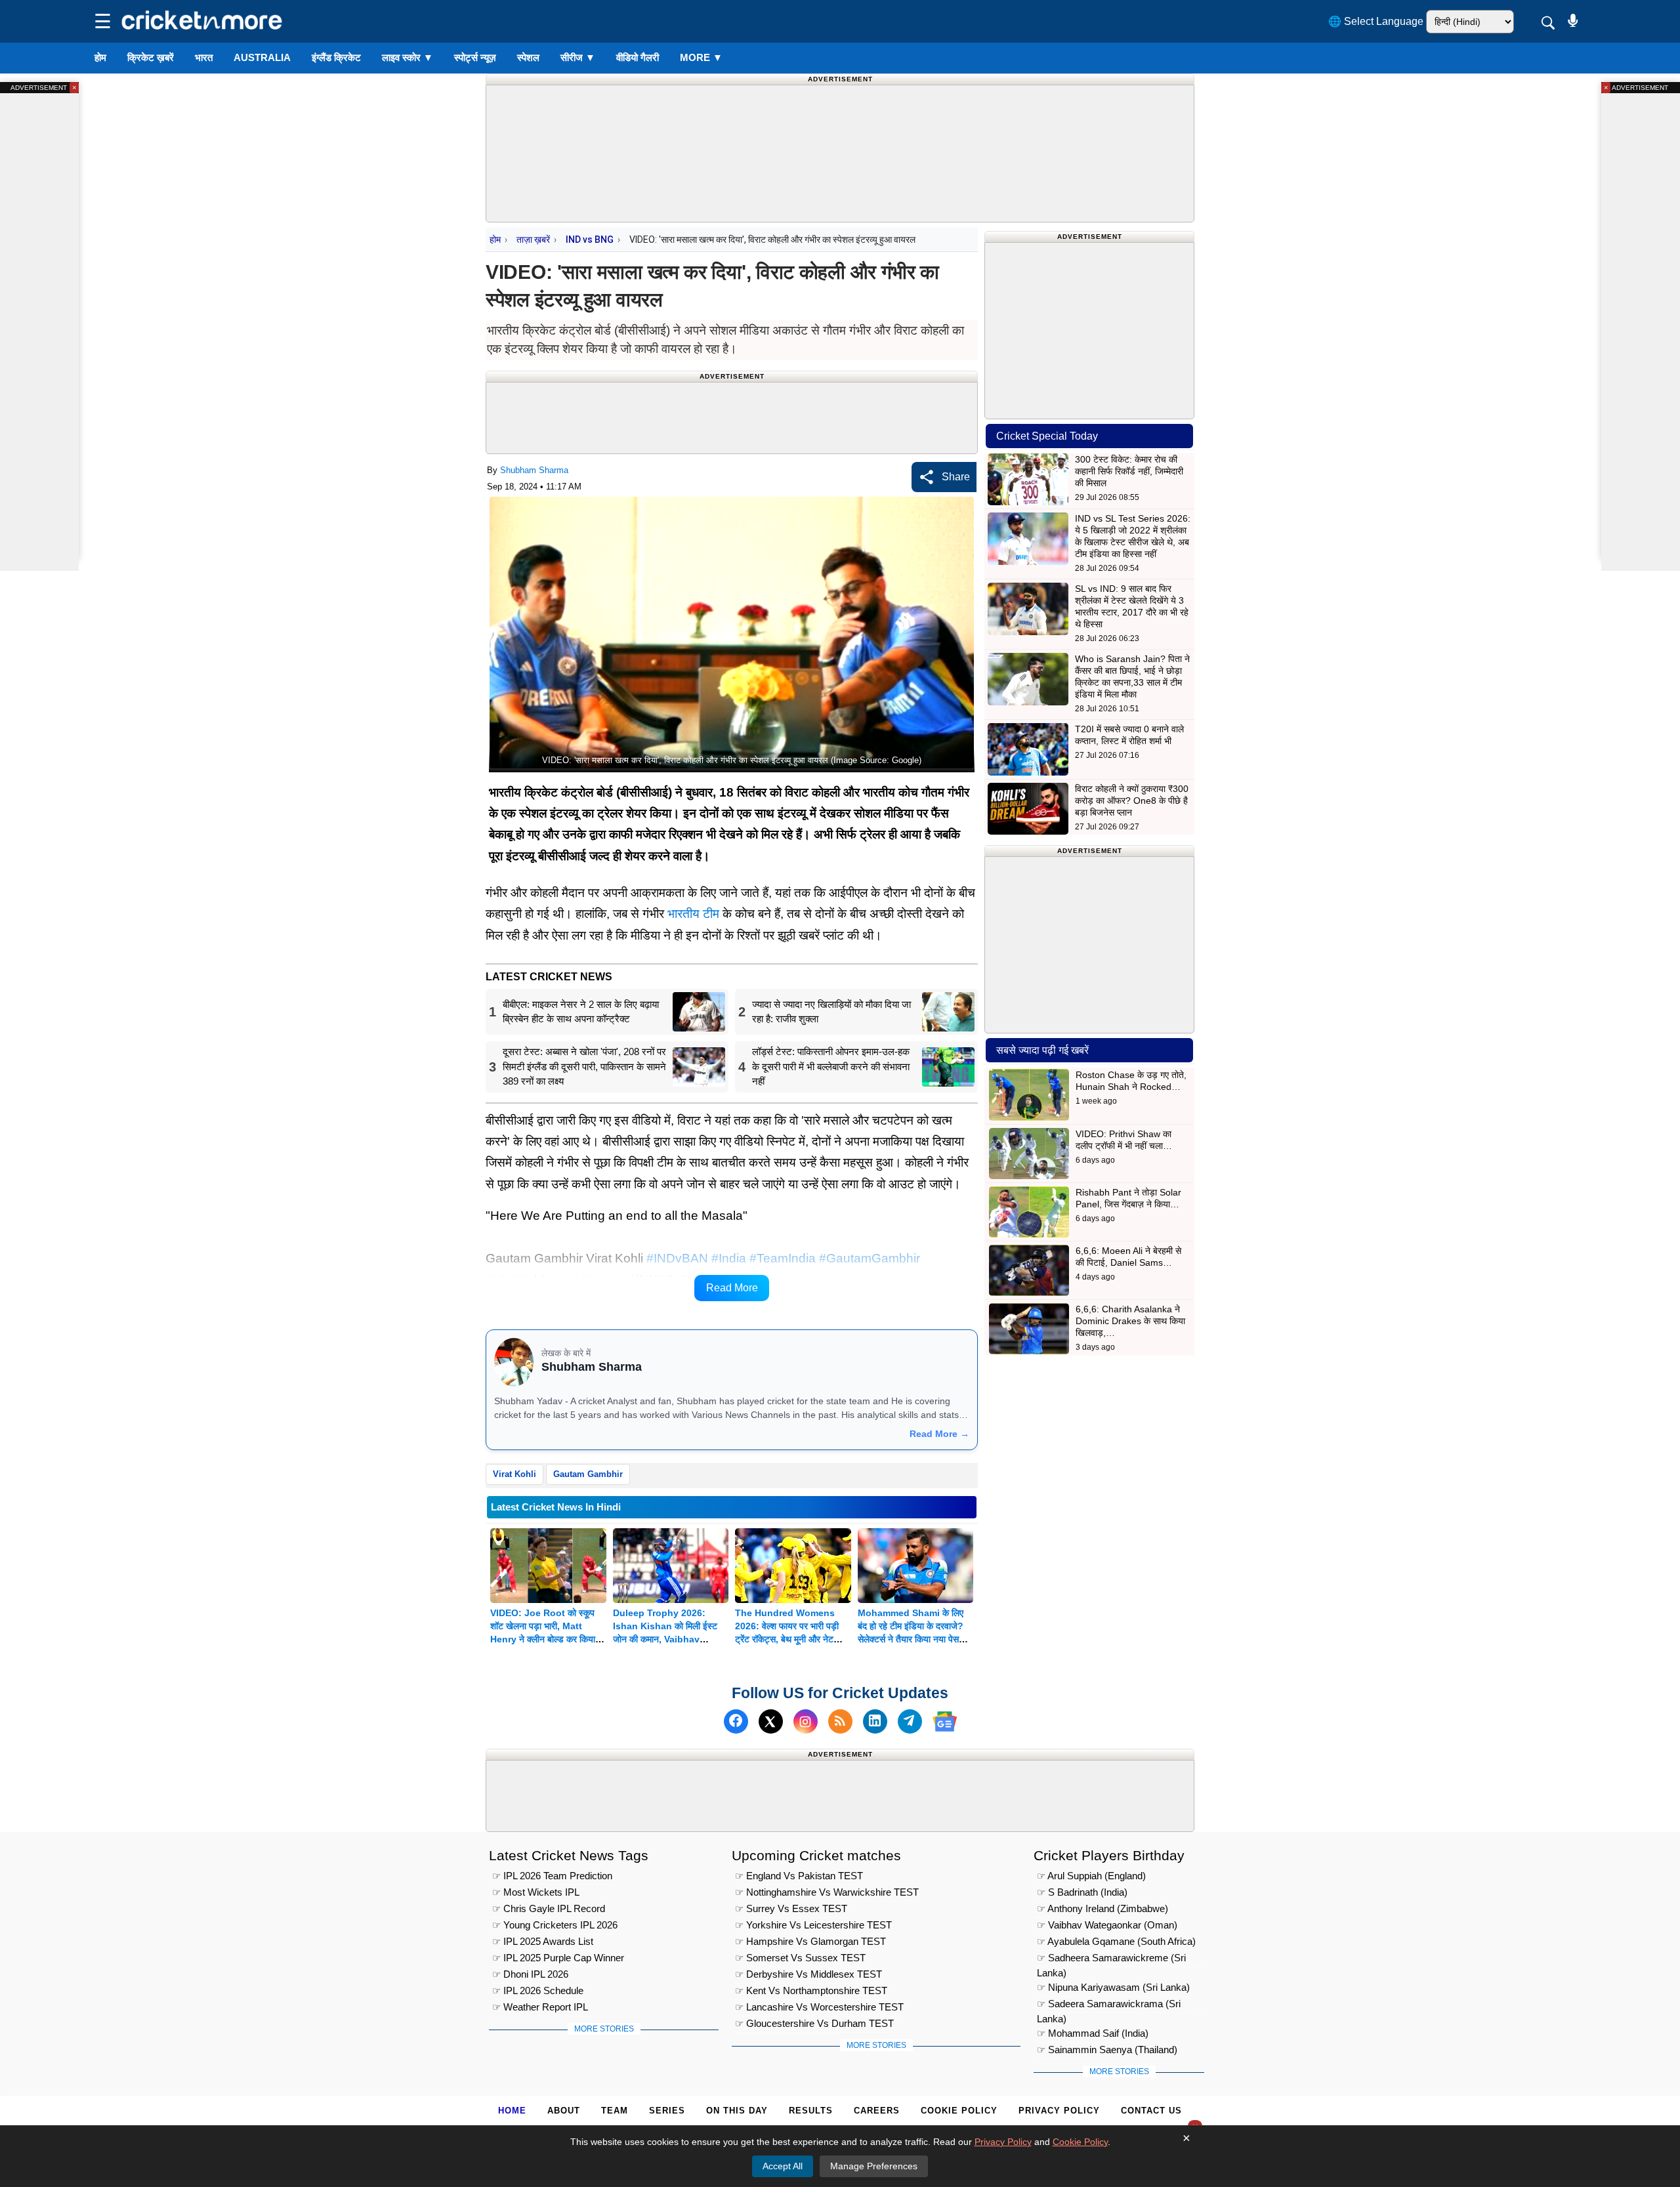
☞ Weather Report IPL (540, 2007)
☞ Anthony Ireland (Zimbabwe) (1102, 1908)
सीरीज (578, 57)
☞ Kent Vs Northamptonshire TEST (811, 1990)
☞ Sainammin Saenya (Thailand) (1107, 2050)
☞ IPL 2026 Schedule (538, 1990)
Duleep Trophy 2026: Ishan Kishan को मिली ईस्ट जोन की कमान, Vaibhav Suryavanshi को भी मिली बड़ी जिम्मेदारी (667, 1639)
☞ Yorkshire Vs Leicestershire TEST (813, 1925)
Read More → (939, 1434)
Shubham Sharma (534, 470)
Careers (877, 2111)
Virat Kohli (514, 1474)
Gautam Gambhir (588, 1474)
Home (512, 2111)
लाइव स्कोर (408, 57)
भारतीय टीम (693, 914)
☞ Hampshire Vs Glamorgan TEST (810, 1941)
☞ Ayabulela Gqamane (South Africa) (1116, 1941)
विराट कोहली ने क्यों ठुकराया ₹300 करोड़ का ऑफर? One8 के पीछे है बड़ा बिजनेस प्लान (1132, 801)
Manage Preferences (874, 2166)
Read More (732, 1288)
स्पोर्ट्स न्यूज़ (475, 57)
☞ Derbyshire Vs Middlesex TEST (808, 1974)
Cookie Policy (959, 2111)
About (564, 2111)
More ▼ (701, 57)
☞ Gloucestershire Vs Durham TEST (814, 2023)
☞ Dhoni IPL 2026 (530, 1974)
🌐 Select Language (1376, 21)
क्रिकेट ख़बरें (151, 57)
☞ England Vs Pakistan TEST (799, 1876)
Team (615, 2111)
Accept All (783, 2166)
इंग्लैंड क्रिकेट (336, 57)
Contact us (1151, 2111)
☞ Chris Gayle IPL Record (549, 1908)
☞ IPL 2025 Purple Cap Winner (558, 1958)
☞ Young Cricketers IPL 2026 (555, 1925)
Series (667, 2111)
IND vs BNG (590, 240)
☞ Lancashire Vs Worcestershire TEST (819, 2007)
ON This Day (737, 2111)
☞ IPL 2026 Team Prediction (552, 1876)
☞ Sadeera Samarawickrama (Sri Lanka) (1109, 2006)
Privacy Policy (1059, 2111)
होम (100, 57)
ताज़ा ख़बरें (533, 240)
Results (811, 2111)
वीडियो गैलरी (638, 57)
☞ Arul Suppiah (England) (1091, 1876)
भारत (204, 57)
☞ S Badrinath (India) (1082, 1892)
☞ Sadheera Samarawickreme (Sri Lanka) (1111, 1960)
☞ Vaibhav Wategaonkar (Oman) (1107, 1925)
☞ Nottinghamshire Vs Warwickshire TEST (827, 1892)
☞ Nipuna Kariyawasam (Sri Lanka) (1113, 1987)
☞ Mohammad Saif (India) (1093, 2033)
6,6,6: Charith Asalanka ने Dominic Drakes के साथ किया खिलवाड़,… (1130, 1321)
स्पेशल (528, 57)
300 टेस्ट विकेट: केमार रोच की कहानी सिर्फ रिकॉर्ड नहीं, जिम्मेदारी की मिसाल (1129, 471)
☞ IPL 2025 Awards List (543, 1941)
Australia (262, 57)
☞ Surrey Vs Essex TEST (791, 1908)
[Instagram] (806, 1721)
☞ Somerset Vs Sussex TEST (800, 1958)
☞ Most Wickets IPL (536, 1892)
